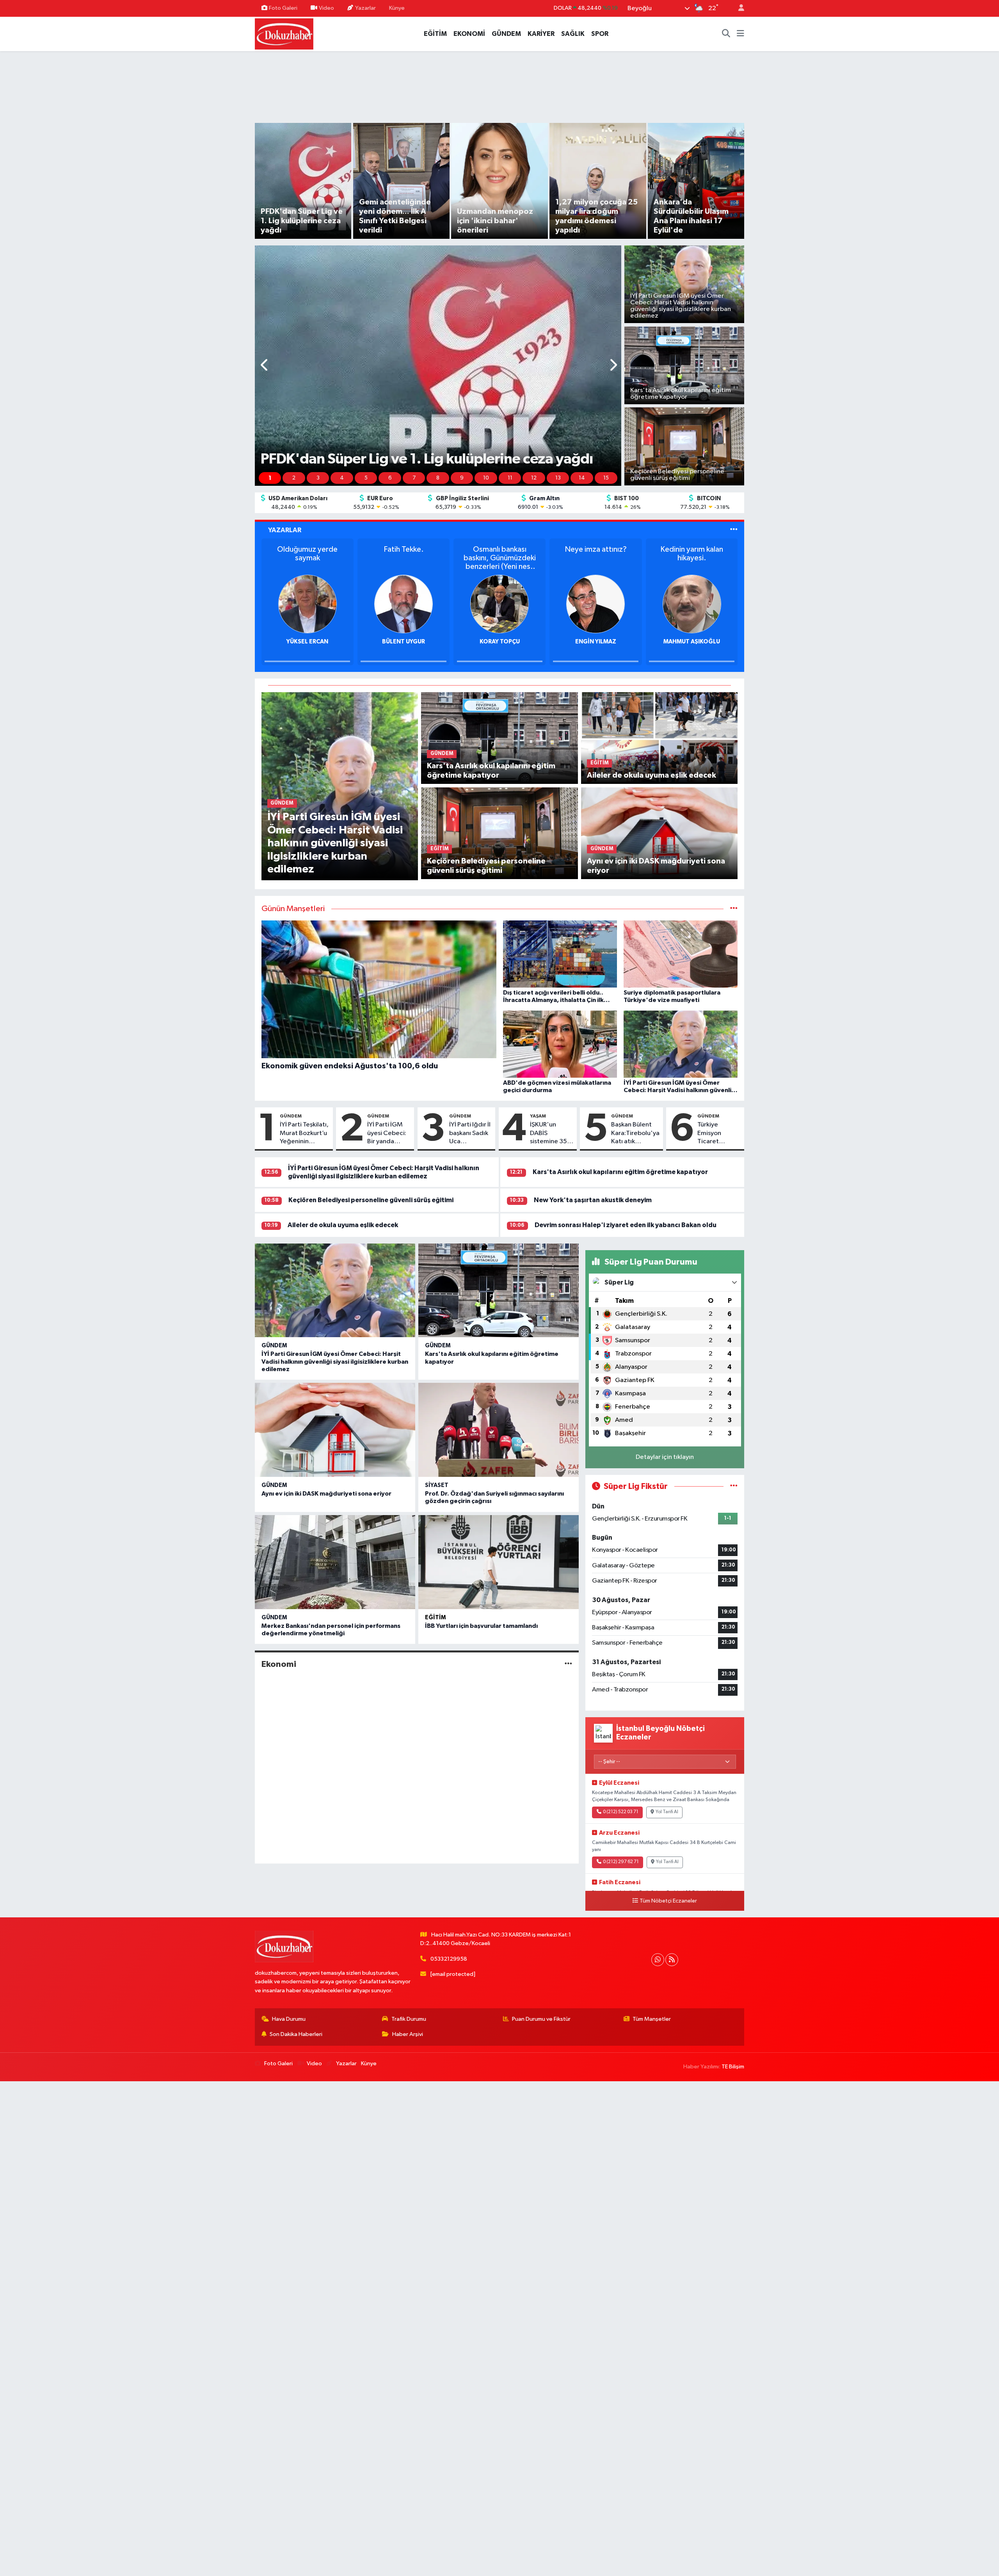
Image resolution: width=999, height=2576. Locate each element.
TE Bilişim (733, 2067)
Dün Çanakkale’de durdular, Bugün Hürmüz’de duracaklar (692, 558)
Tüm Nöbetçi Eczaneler (668, 1901)
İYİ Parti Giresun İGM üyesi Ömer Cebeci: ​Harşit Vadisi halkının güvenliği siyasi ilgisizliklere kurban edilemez (335, 1361)
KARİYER (541, 34)
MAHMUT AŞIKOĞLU (596, 642)
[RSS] (672, 1960)
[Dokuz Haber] (284, 33)
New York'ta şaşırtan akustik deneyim (593, 1200)
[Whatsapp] (658, 1960)
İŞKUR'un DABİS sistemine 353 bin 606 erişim (550, 1133)
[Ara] (726, 34)
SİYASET (437, 1485)
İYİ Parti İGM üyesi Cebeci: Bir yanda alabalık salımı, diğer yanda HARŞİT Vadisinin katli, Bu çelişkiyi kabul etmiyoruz (388, 1133)
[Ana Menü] (740, 34)
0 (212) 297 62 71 (621, 1862)
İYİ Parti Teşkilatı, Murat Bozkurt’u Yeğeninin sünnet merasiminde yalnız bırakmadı (304, 1133)
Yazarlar (365, 8)
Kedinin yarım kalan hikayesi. (596, 554)
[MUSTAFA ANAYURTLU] (692, 604)
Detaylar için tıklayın (665, 1457)
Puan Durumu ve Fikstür (541, 2019)
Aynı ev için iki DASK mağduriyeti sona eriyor (326, 1494)
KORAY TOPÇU (404, 642)
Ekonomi (279, 1664)
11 (510, 478)
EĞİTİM (435, 34)
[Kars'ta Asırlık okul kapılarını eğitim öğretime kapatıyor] (499, 738)
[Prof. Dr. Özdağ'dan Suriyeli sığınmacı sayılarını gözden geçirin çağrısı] (499, 1430)
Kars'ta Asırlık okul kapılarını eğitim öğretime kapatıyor (620, 1172)
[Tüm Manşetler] (734, 909)
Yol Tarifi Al (667, 1812)
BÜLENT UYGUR (308, 642)
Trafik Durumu (409, 2019)
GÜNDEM (506, 34)
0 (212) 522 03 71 (621, 1812)
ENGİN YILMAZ (500, 642)
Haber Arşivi (408, 2034)
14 (582, 478)
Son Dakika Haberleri (296, 2034)
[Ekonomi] (568, 1664)
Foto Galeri (283, 8)
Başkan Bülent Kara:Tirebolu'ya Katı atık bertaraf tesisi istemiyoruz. (635, 1133)
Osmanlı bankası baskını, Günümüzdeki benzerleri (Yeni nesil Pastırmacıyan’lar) (404, 558)
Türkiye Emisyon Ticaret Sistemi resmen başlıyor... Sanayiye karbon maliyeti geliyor (711, 1133)
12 (534, 478)
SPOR (600, 34)
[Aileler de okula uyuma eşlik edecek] (659, 738)
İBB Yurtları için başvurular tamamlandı (481, 1626)
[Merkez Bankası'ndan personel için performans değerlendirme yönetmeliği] (335, 1562)
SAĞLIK (573, 34)
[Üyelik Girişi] (738, 8)
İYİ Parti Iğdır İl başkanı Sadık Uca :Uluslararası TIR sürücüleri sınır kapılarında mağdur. (470, 1133)
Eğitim (436, 1618)
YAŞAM (538, 1116)
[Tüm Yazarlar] (734, 530)
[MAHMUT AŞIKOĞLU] (595, 604)
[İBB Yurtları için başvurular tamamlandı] (499, 1562)
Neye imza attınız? (500, 549)
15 (606, 478)
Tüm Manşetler (652, 2019)
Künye (397, 8)
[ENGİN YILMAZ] (499, 604)
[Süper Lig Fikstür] (734, 1486)
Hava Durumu (289, 2019)
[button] (265, 366)
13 (558, 478)
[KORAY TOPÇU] (404, 604)
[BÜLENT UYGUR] (308, 604)
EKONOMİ (469, 34)
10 (486, 478)
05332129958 (449, 1959)
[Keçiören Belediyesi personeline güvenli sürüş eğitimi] (499, 833)
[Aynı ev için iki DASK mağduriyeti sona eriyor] (659, 833)
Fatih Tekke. (307, 549)
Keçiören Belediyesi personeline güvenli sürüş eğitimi (371, 1200)
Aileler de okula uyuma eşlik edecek (343, 1225)
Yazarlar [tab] (285, 530)
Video (326, 8)
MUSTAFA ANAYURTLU (692, 642)
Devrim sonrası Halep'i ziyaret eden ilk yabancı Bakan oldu (626, 1225)
